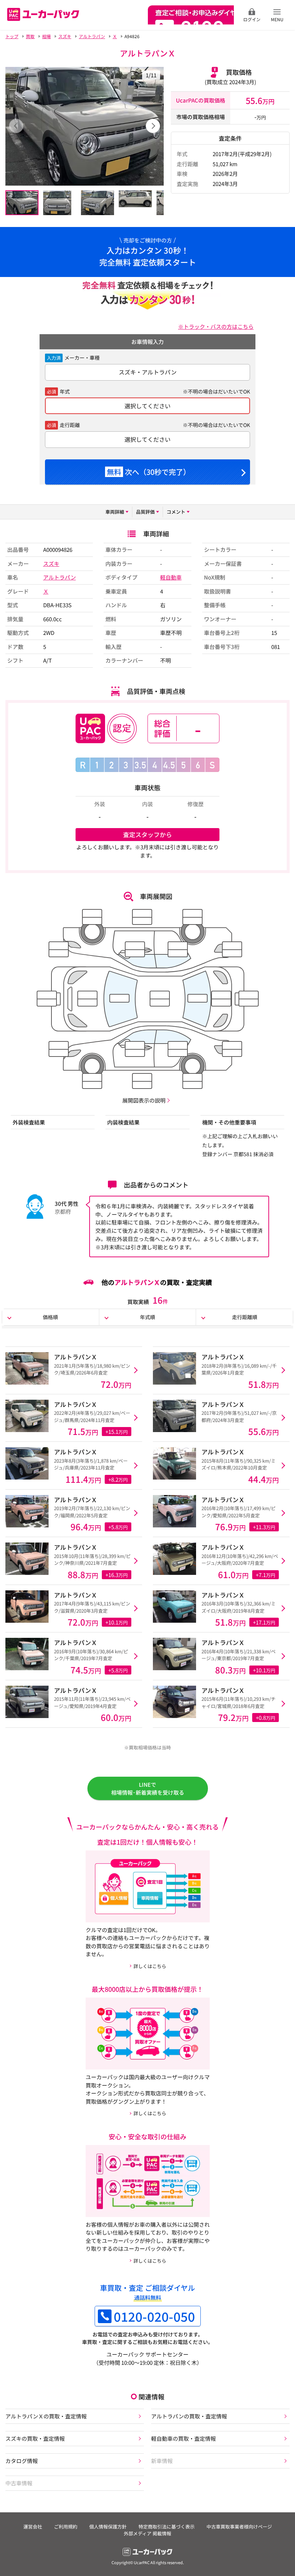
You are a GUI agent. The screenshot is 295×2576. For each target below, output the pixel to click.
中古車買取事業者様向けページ (239, 2527)
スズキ (51, 564)
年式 (65, 391)
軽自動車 (171, 577)
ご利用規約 (66, 2527)
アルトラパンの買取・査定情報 (189, 2416)
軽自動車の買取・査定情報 (183, 2438)
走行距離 (70, 425)
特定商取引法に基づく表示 (167, 2527)
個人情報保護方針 (108, 2527)
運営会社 (33, 2527)
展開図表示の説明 (144, 1100)
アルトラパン (60, 577)
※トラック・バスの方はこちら (216, 326)
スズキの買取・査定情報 (35, 2438)
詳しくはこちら (150, 1966)
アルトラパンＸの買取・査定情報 (46, 2416)
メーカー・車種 (82, 358)
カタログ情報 (22, 2461)
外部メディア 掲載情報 (147, 2533)
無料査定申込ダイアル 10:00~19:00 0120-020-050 (191, 15)
